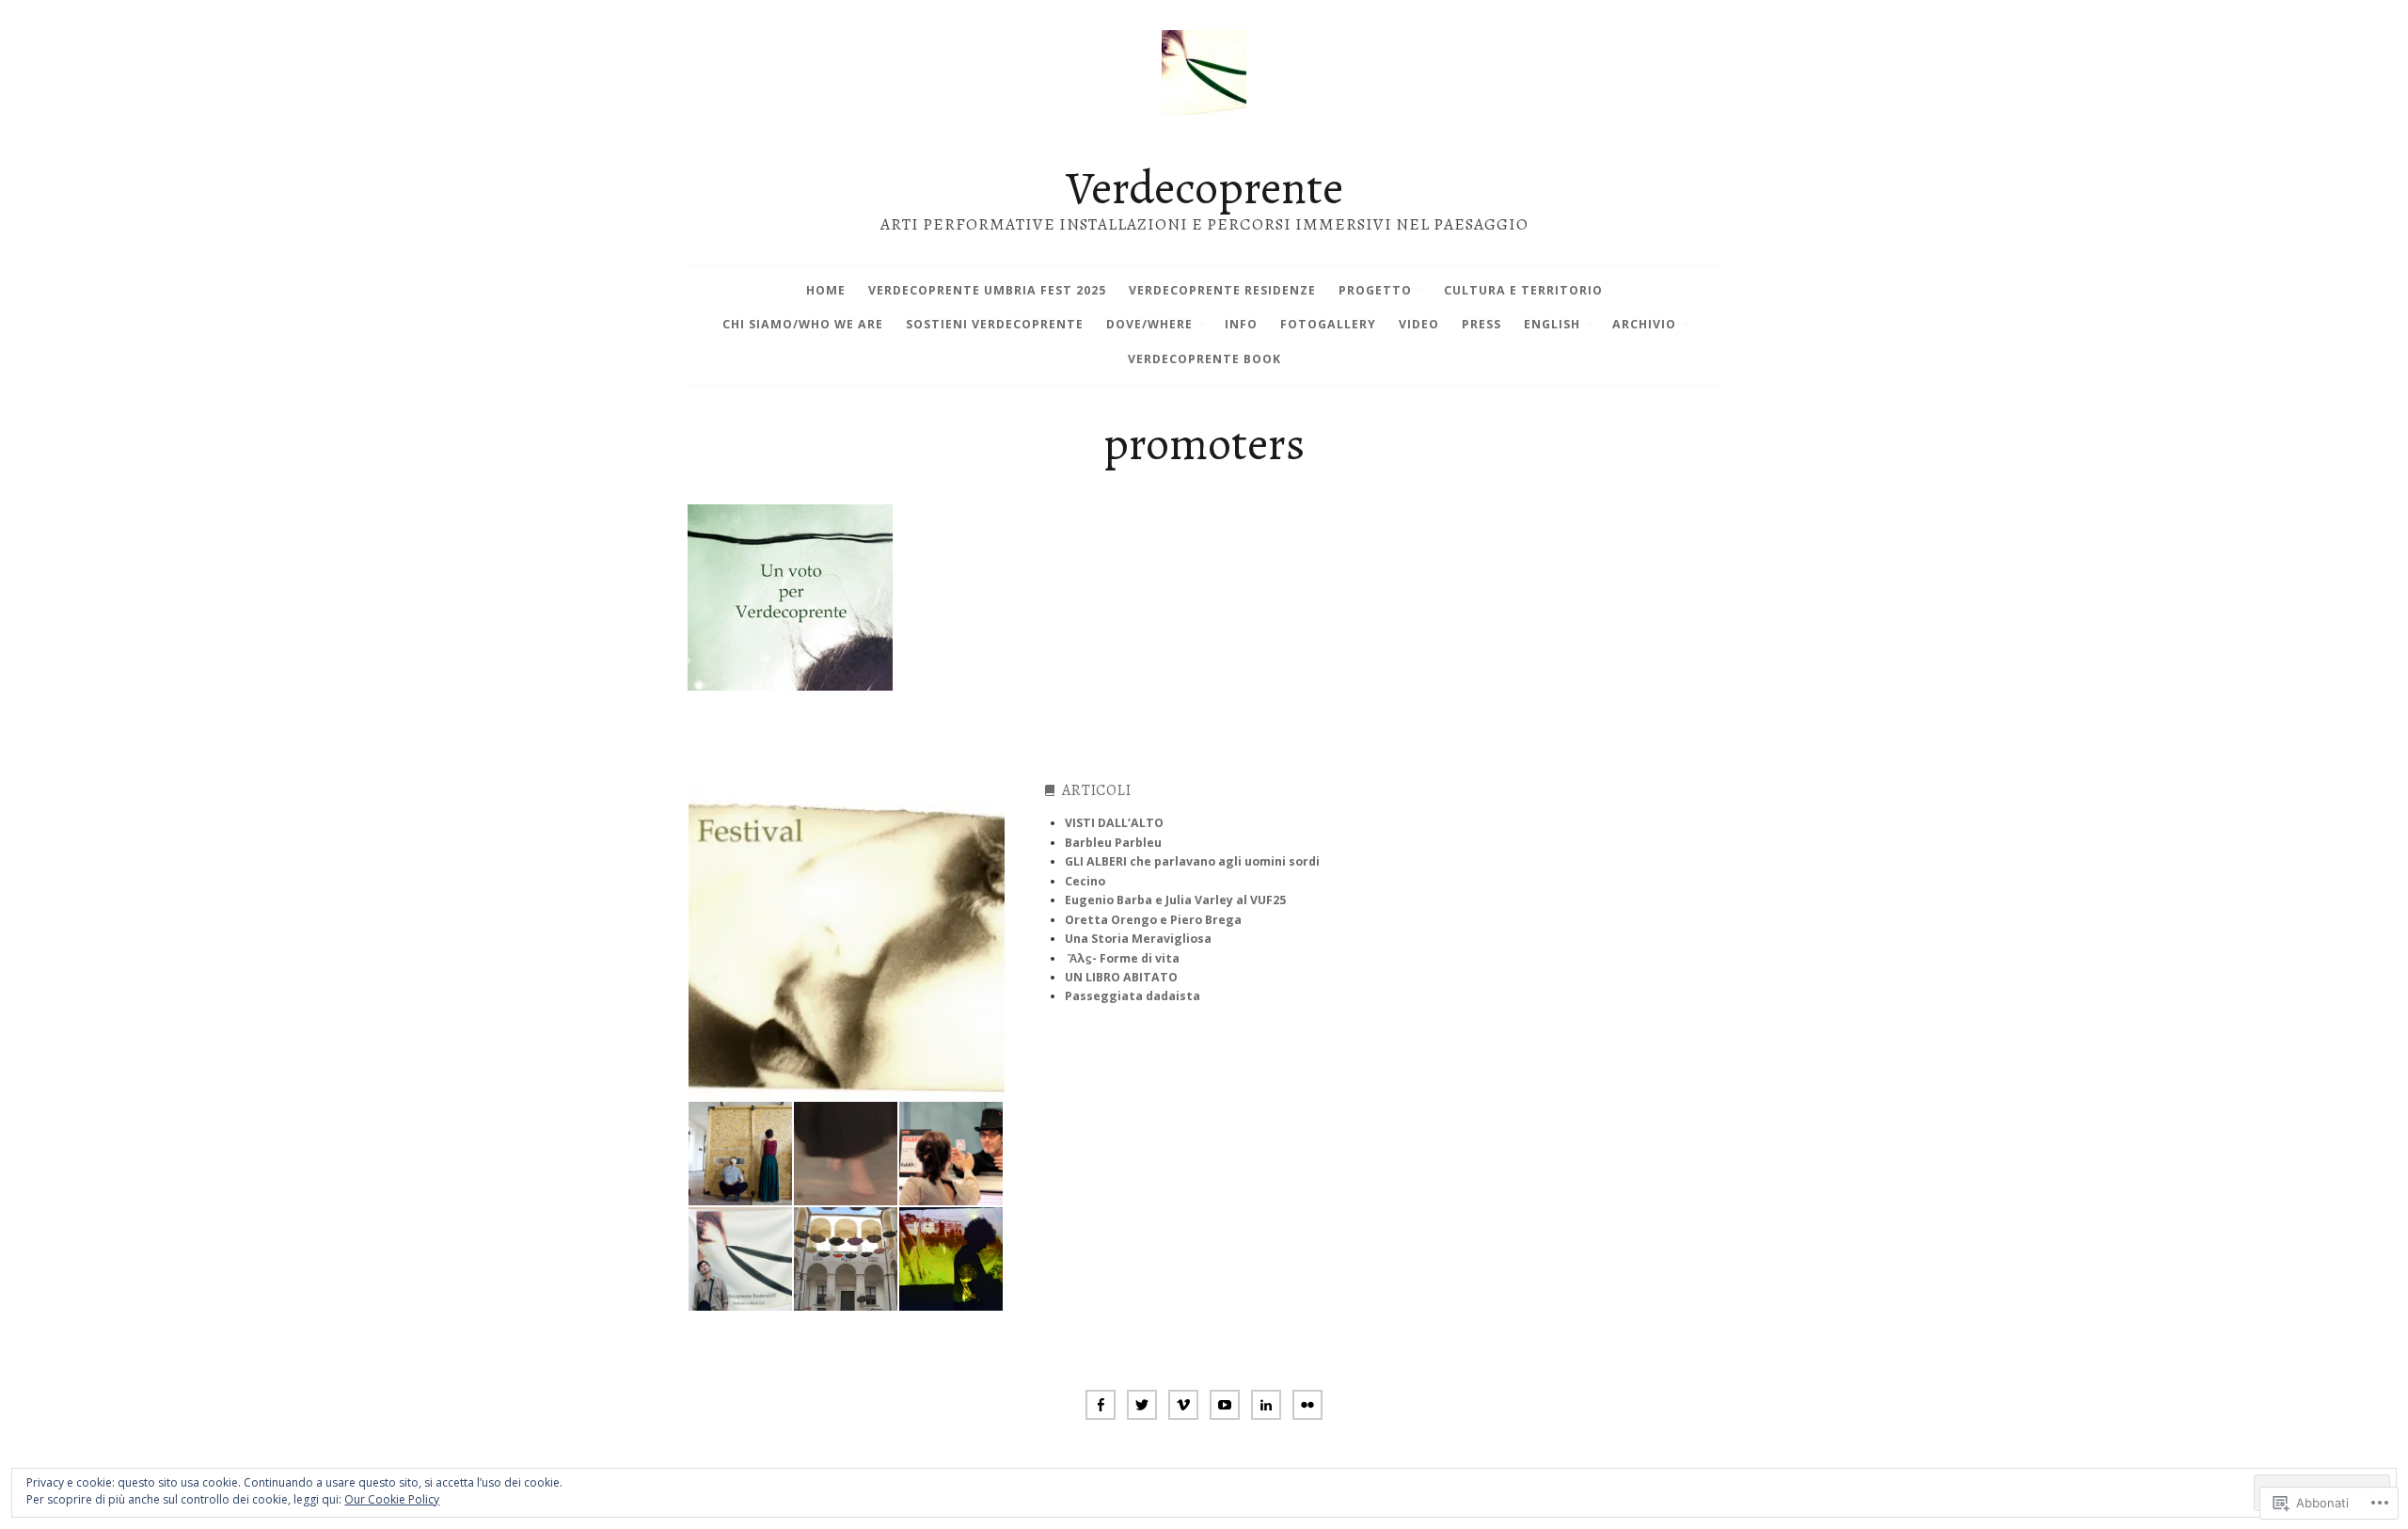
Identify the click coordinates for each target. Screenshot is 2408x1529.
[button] (846, 942)
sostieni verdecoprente (995, 324)
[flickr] (1307, 1407)
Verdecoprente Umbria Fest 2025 (987, 290)
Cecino (1085, 881)
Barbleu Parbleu (1113, 843)
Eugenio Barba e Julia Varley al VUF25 (1175, 900)
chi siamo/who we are (803, 324)
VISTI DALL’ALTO (1114, 823)
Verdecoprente (1204, 187)
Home (826, 290)
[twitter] (1142, 1407)
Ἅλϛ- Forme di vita (1124, 958)
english (1552, 324)
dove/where (1149, 324)
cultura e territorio (1523, 290)
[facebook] (1101, 1407)
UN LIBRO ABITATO (1121, 977)
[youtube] (1225, 1407)
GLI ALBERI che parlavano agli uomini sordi (1192, 861)
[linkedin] (1266, 1407)
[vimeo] (1183, 1407)
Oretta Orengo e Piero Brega (1153, 920)
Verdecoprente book (1204, 359)
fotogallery (1328, 324)
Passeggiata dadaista (1133, 996)
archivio (1644, 324)
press (1481, 324)
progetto (1375, 290)
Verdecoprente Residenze (1222, 290)
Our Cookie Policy (392, 1499)
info (1241, 324)
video (1419, 324)
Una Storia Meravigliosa (1138, 939)
